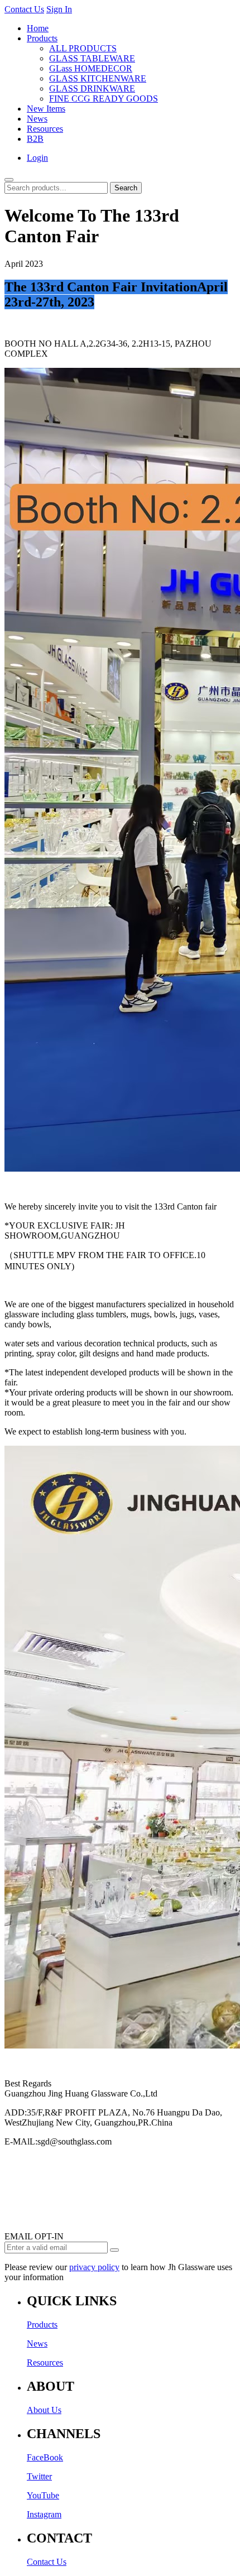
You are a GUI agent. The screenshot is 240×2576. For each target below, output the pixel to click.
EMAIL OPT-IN (34, 2236)
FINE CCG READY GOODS (104, 99)
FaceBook (45, 2457)
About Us (44, 2410)
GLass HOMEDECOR (91, 68)
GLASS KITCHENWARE (98, 78)
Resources (45, 129)
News (37, 119)
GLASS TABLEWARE (92, 58)
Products (42, 38)
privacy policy (94, 2267)
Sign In (59, 9)
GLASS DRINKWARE (92, 88)
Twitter (39, 2476)
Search (126, 188)
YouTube (43, 2495)
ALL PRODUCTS (83, 48)
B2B (35, 139)
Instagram (44, 2514)
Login (37, 158)
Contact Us (24, 9)
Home (38, 28)
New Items (46, 109)
